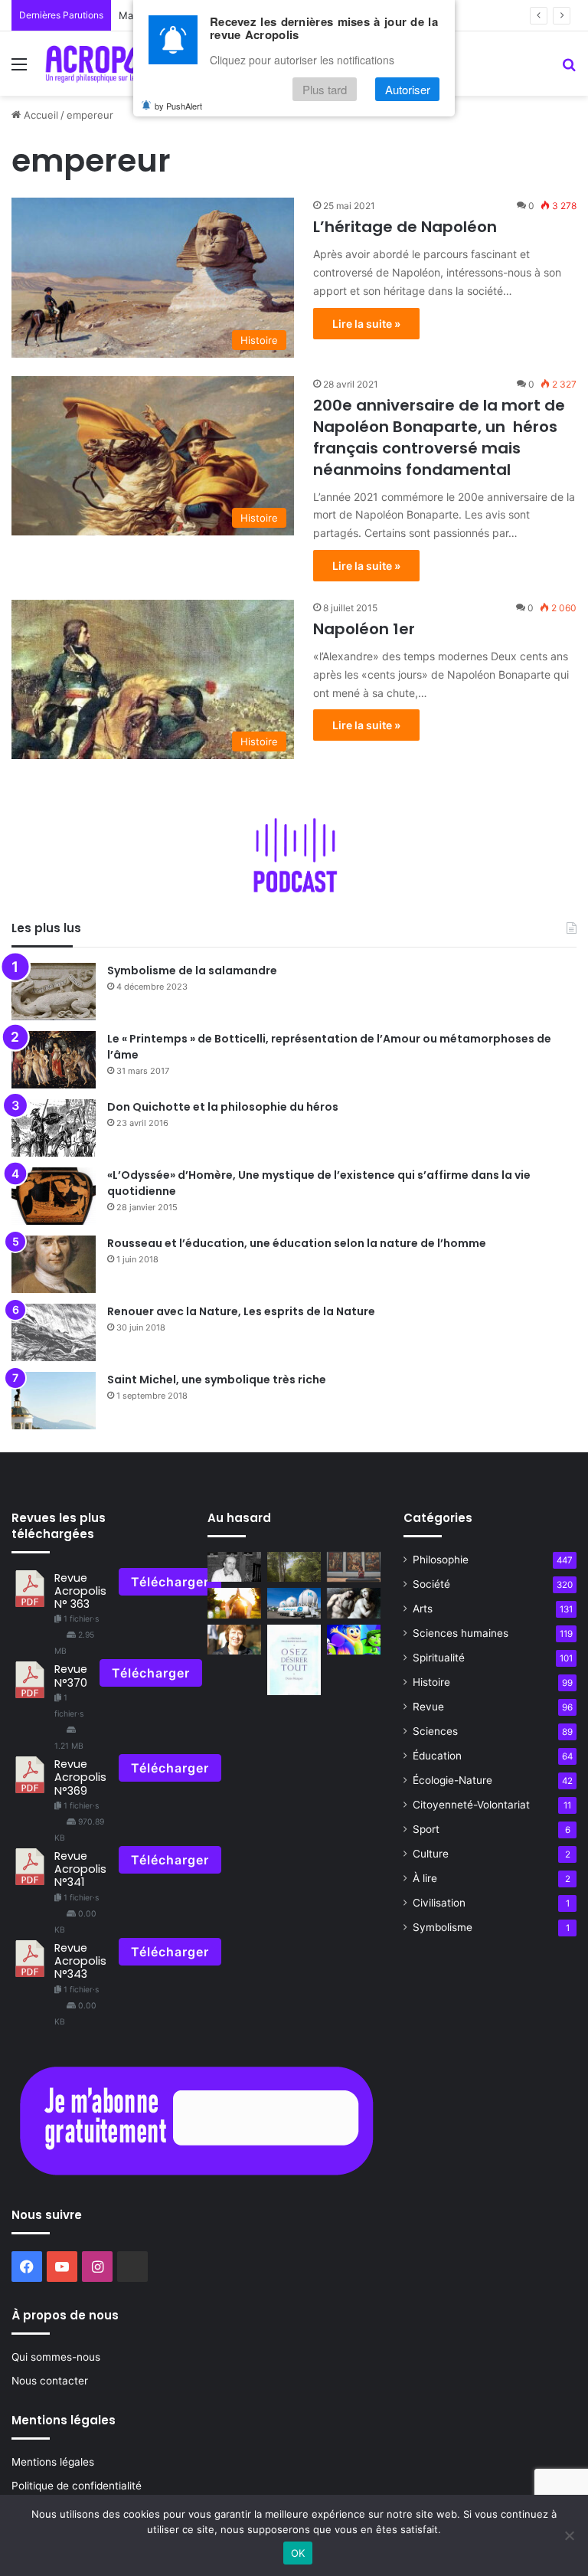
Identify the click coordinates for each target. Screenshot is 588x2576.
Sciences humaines (461, 1633)
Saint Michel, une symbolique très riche (217, 1380)
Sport (426, 1829)
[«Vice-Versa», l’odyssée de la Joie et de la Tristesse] (354, 1640)
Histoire (431, 1682)
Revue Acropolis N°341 (80, 1869)
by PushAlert (178, 106)
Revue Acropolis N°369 (80, 1777)
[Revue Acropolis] (113, 64)
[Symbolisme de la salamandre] (54, 992)
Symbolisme (443, 1927)
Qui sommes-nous (56, 2357)
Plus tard (325, 89)
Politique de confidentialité (77, 2486)
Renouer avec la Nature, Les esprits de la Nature (241, 1311)
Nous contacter (50, 2381)
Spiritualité (439, 1658)
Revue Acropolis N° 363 (80, 1591)
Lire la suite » (366, 324)
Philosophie (441, 1560)
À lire (425, 1878)
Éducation (437, 1756)
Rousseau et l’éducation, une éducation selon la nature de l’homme (297, 1243)
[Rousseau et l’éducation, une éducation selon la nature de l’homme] (54, 1264)
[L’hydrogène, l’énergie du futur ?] (294, 1603)
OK (298, 2553)
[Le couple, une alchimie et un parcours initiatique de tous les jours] (354, 1603)
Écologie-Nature (452, 1780)
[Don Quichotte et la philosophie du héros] (54, 1128)
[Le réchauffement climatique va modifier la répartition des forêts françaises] (294, 1567)
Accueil (39, 115)
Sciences (435, 1731)
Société (431, 1584)
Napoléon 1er (364, 629)
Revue (428, 1707)
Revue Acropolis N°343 (80, 1961)
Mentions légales (53, 2462)
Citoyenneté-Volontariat (471, 1805)
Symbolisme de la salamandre (192, 971)
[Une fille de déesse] (234, 1640)
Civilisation (439, 1903)
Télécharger (170, 1582)
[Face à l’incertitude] (234, 1603)
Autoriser (408, 89)
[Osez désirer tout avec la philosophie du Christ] (294, 1660)
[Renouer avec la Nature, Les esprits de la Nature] (54, 1332)
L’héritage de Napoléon (405, 227)
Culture (431, 1854)
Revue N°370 (71, 1676)
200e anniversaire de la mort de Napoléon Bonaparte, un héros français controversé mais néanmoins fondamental (439, 437)
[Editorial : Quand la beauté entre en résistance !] (354, 1567)
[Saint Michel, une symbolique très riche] (54, 1401)
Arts (423, 1609)
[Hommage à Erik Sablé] (234, 1567)
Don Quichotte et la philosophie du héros (223, 1107)
